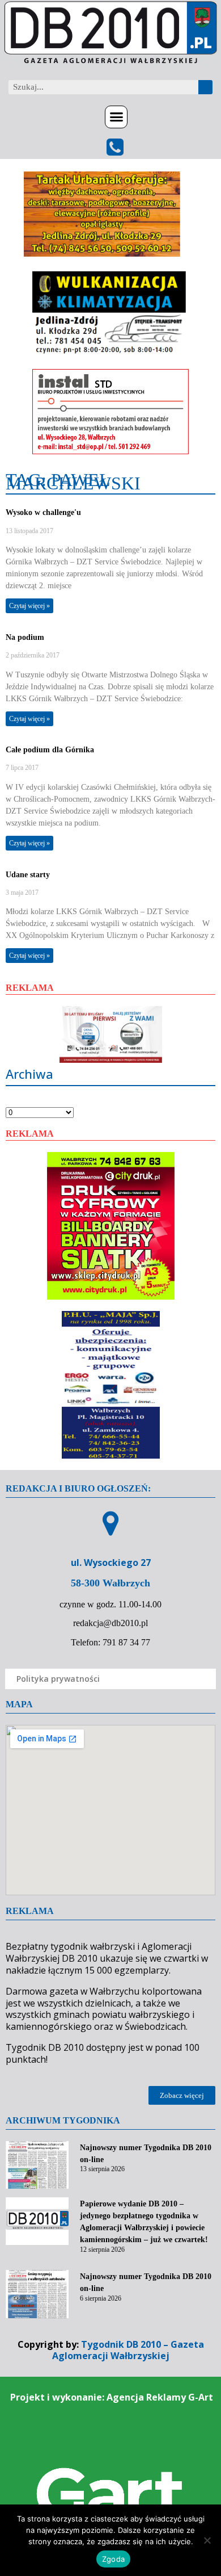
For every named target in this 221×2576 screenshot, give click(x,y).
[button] (116, 117)
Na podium (25, 637)
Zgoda (113, 2559)
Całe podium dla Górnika (50, 750)
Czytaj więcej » (29, 606)
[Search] (205, 87)
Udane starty (28, 875)
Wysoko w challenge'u (43, 512)
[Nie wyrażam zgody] (207, 2540)
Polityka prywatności (58, 1679)
